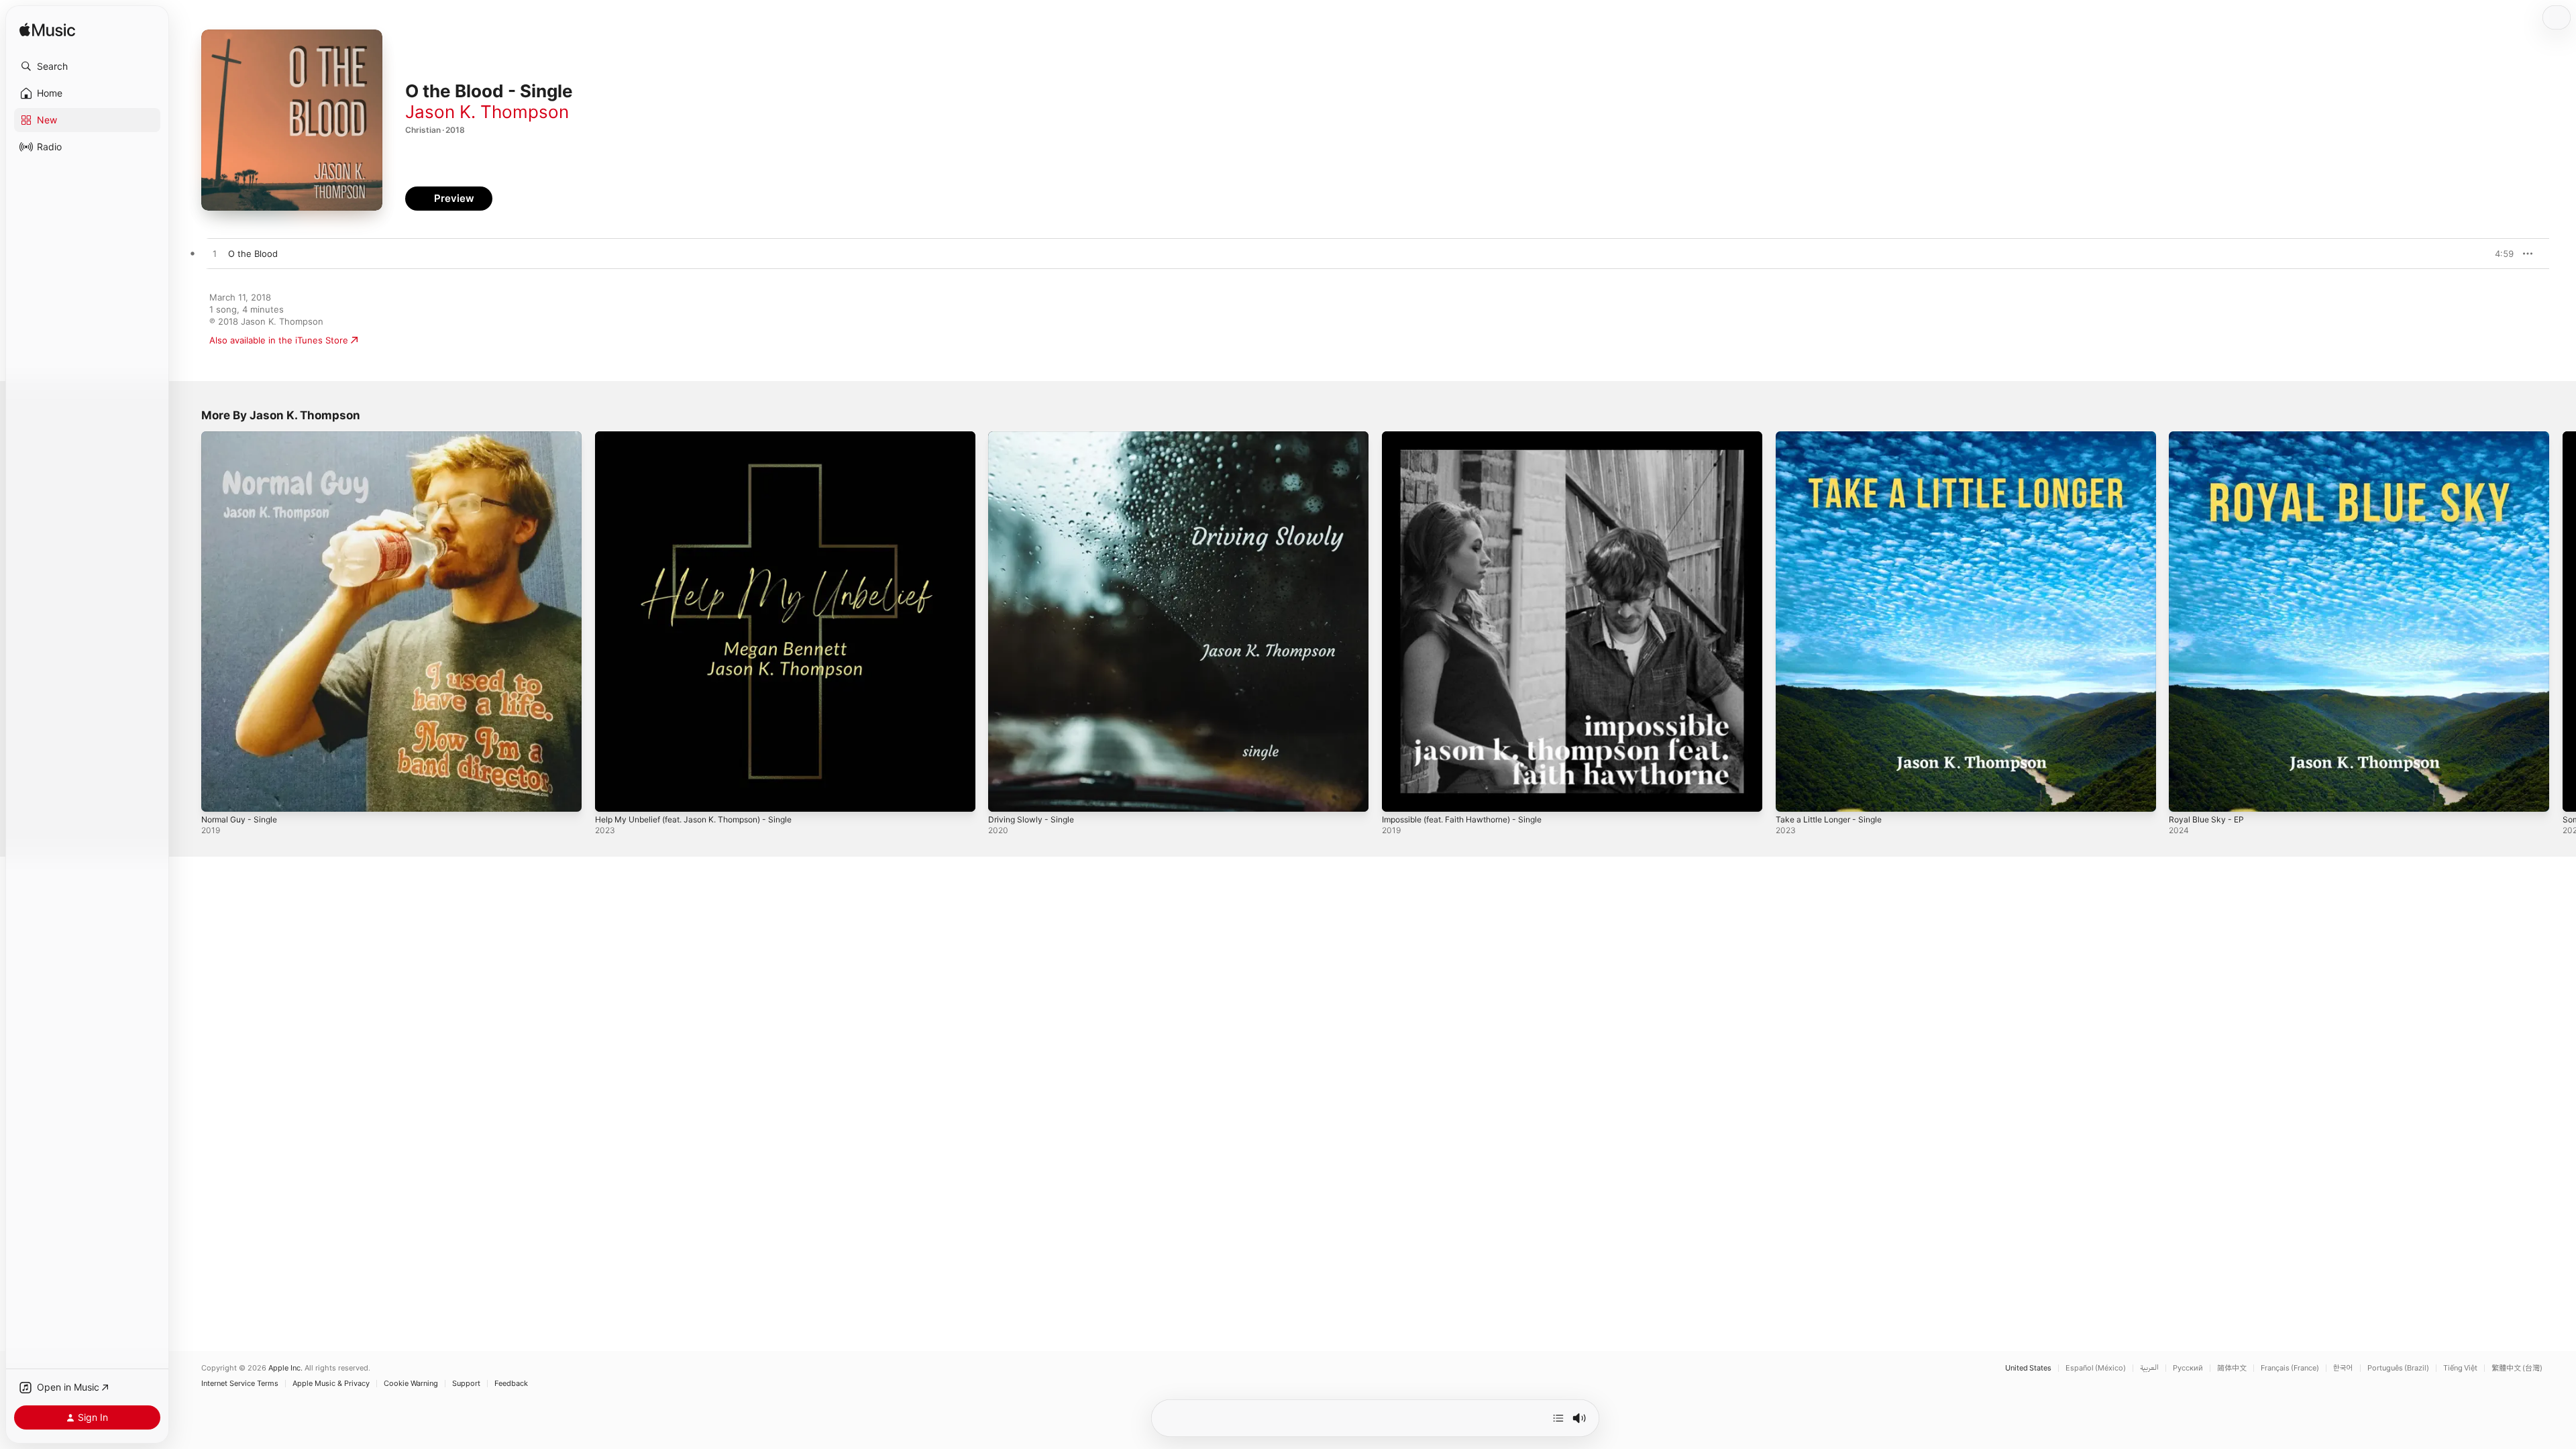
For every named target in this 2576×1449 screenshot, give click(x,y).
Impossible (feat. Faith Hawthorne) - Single (1472, 437)
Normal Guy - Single (243, 437)
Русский (2188, 1368)
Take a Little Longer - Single (1834, 437)
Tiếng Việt (2460, 1368)
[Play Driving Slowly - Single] (1005, 795)
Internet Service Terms (240, 1384)
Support (466, 1384)
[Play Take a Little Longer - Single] (1792, 795)
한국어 (2343, 1368)
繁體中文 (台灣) (2517, 1368)
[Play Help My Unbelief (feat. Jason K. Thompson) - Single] (612, 795)
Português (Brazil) (2398, 1368)
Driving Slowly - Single (1035, 437)
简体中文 (2232, 1368)
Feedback (511, 1384)
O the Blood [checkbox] (253, 254)
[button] (87, 66)
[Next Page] (2563, 621)
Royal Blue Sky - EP (2209, 437)
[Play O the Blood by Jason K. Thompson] (215, 254)
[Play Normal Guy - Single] (218, 795)
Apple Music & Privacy (331, 1384)
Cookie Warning (411, 1384)
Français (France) (2290, 1368)
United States (2028, 1368)
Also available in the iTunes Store (279, 340)
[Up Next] (1558, 1418)
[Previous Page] (188, 621)
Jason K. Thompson (487, 112)
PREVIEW (2499, 254)
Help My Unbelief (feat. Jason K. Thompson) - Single (706, 437)
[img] (47, 31)
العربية (2149, 1368)
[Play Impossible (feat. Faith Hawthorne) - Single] (1399, 795)
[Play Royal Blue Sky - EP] (2186, 795)
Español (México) (2096, 1368)
